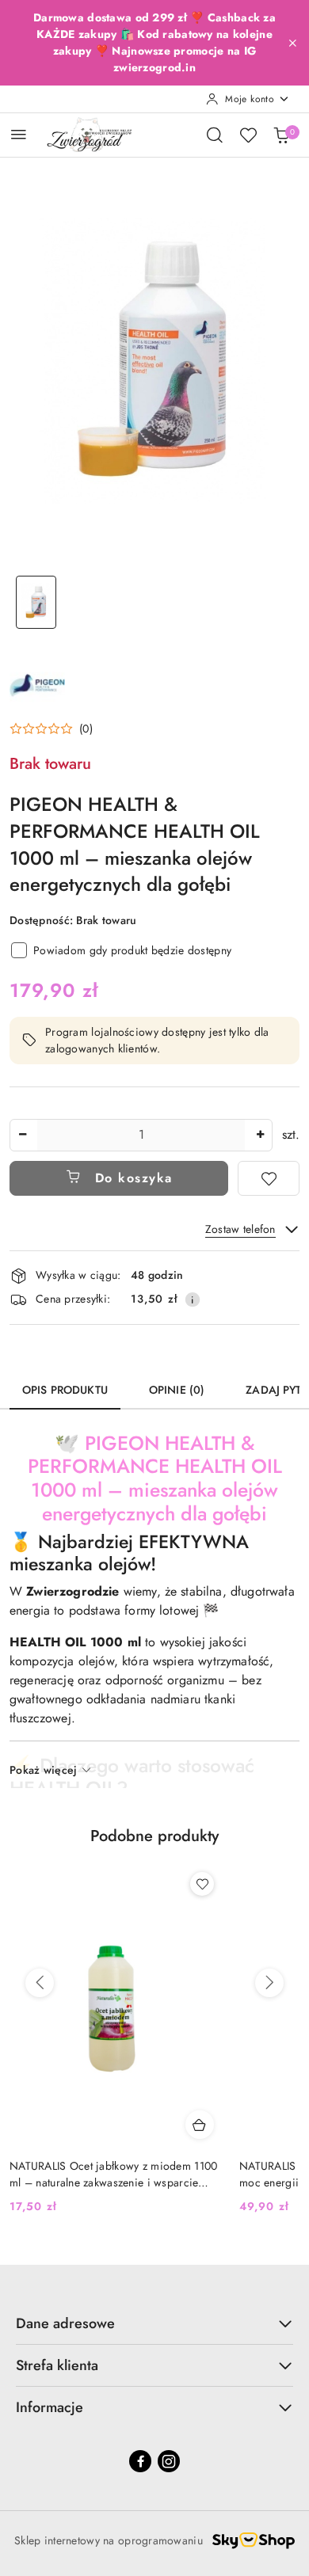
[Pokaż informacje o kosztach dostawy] (193, 1299)
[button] (51, 729)
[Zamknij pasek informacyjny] (292, 43)
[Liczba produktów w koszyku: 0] (281, 135)
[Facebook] (140, 2461)
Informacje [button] (50, 2407)
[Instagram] (169, 2461)
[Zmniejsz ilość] (22, 1135)
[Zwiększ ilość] (260, 1135)
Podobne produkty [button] (154, 1836)
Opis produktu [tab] (65, 1390)
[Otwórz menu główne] (19, 134)
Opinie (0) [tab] (177, 1390)
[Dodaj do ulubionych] (269, 1178)
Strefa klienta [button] (57, 2365)
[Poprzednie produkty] (40, 1983)
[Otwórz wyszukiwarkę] (215, 135)
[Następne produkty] (269, 1983)
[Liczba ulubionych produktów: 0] (248, 135)
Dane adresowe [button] (65, 2323)
